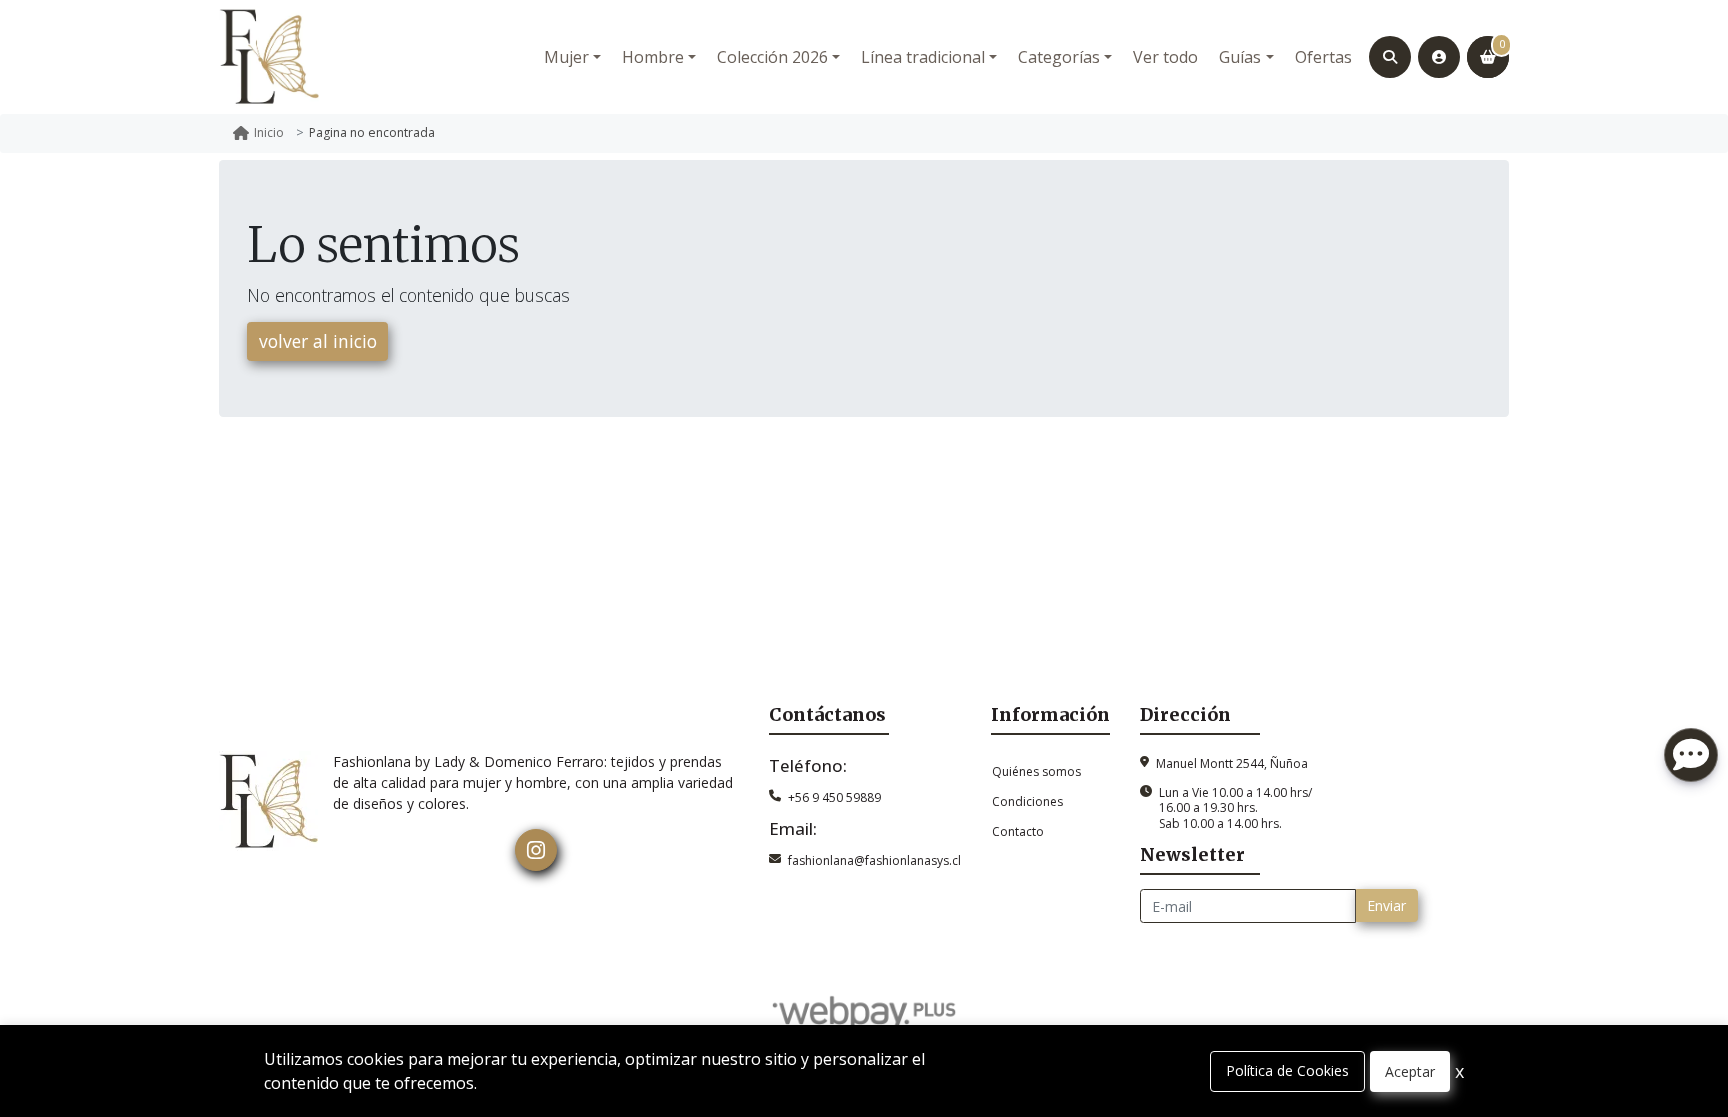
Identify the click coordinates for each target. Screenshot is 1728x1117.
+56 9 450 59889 (834, 797)
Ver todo (1165, 57)
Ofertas (1323, 57)
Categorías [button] (1059, 57)
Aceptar (1410, 1071)
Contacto (1018, 831)
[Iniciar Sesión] (1439, 57)
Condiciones (1027, 801)
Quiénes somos (1036, 771)
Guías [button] (1240, 57)
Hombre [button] (653, 57)
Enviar (1386, 905)
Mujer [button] (566, 57)
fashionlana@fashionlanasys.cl (874, 860)
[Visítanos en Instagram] (536, 850)
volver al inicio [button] (318, 341)
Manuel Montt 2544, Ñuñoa (1232, 763)
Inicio (269, 132)
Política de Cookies (1287, 1070)
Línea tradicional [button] (923, 57)
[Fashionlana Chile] (269, 57)
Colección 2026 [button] (772, 57)
